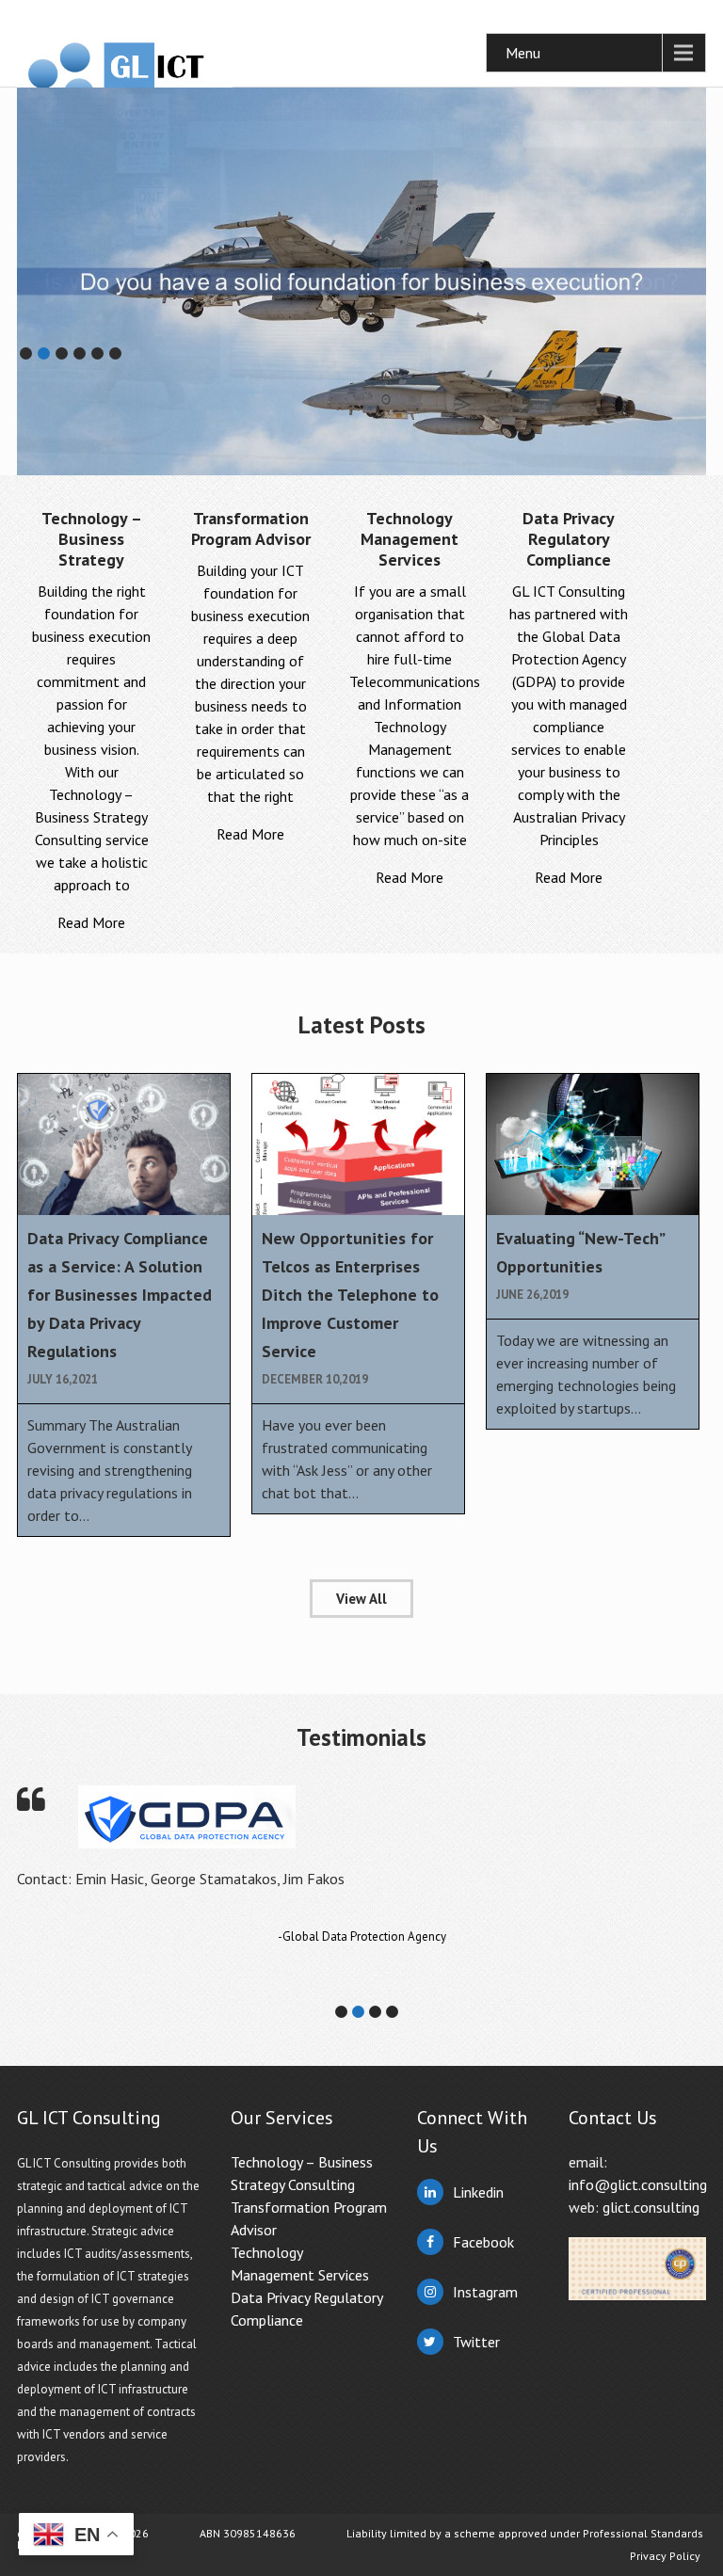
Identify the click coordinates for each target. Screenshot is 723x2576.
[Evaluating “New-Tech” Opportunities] (593, 1144)
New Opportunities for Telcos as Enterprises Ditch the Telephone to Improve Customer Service (350, 1295)
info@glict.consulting (638, 2184)
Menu (523, 53)
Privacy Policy (665, 2556)
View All (361, 1599)
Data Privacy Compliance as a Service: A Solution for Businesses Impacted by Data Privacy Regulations (120, 1295)
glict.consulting (651, 2207)
